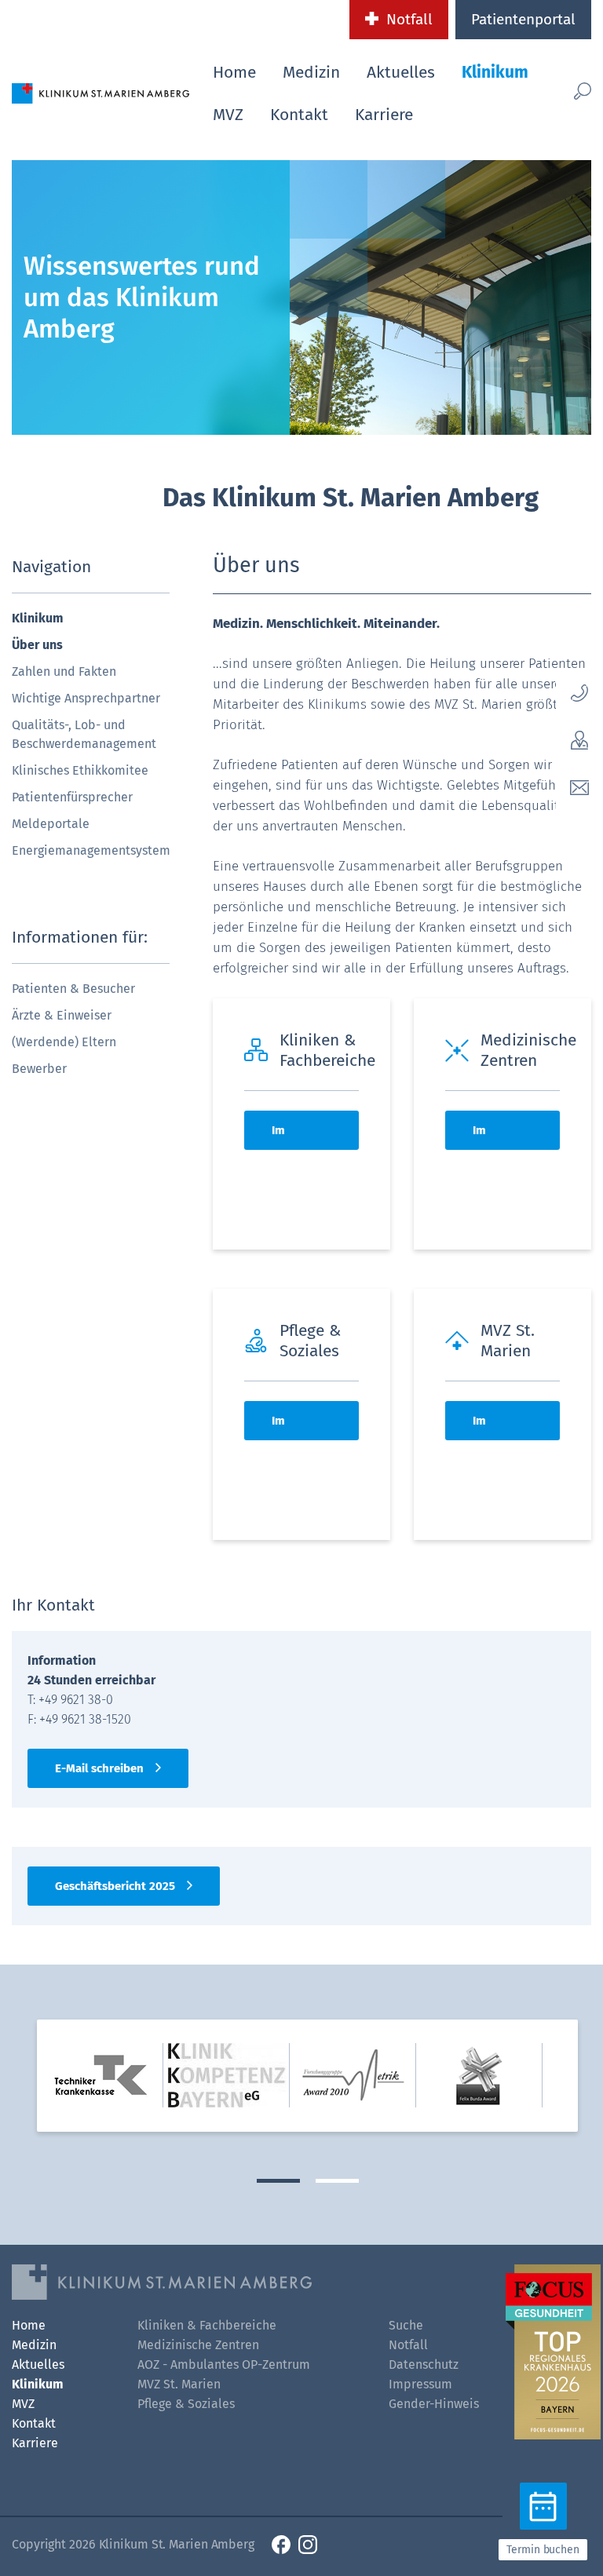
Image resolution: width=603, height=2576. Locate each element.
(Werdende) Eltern (64, 1042)
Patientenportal (523, 19)
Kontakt (299, 115)
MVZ (228, 115)
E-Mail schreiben (99, 1768)
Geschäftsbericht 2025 (115, 1886)
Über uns (37, 645)
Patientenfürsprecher (72, 797)
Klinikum (495, 72)
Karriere (384, 115)
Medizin (311, 72)
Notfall (409, 19)
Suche (406, 2325)
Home (234, 72)
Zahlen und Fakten (64, 671)
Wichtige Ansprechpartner (86, 698)
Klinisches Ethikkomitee (80, 770)
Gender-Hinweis (434, 2404)
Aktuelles (401, 72)
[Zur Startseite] (100, 92)
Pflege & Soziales (186, 2404)
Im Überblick (297, 1137)
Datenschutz (424, 2364)
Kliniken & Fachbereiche (207, 2325)
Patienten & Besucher (73, 989)
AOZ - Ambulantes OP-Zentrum (224, 2364)
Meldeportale (51, 824)
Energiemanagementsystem (91, 850)
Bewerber (39, 1069)
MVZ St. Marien (179, 2384)
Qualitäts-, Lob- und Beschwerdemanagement (84, 734)
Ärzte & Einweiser (62, 1015)
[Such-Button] (578, 91)
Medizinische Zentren (198, 2345)
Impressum (420, 2384)
